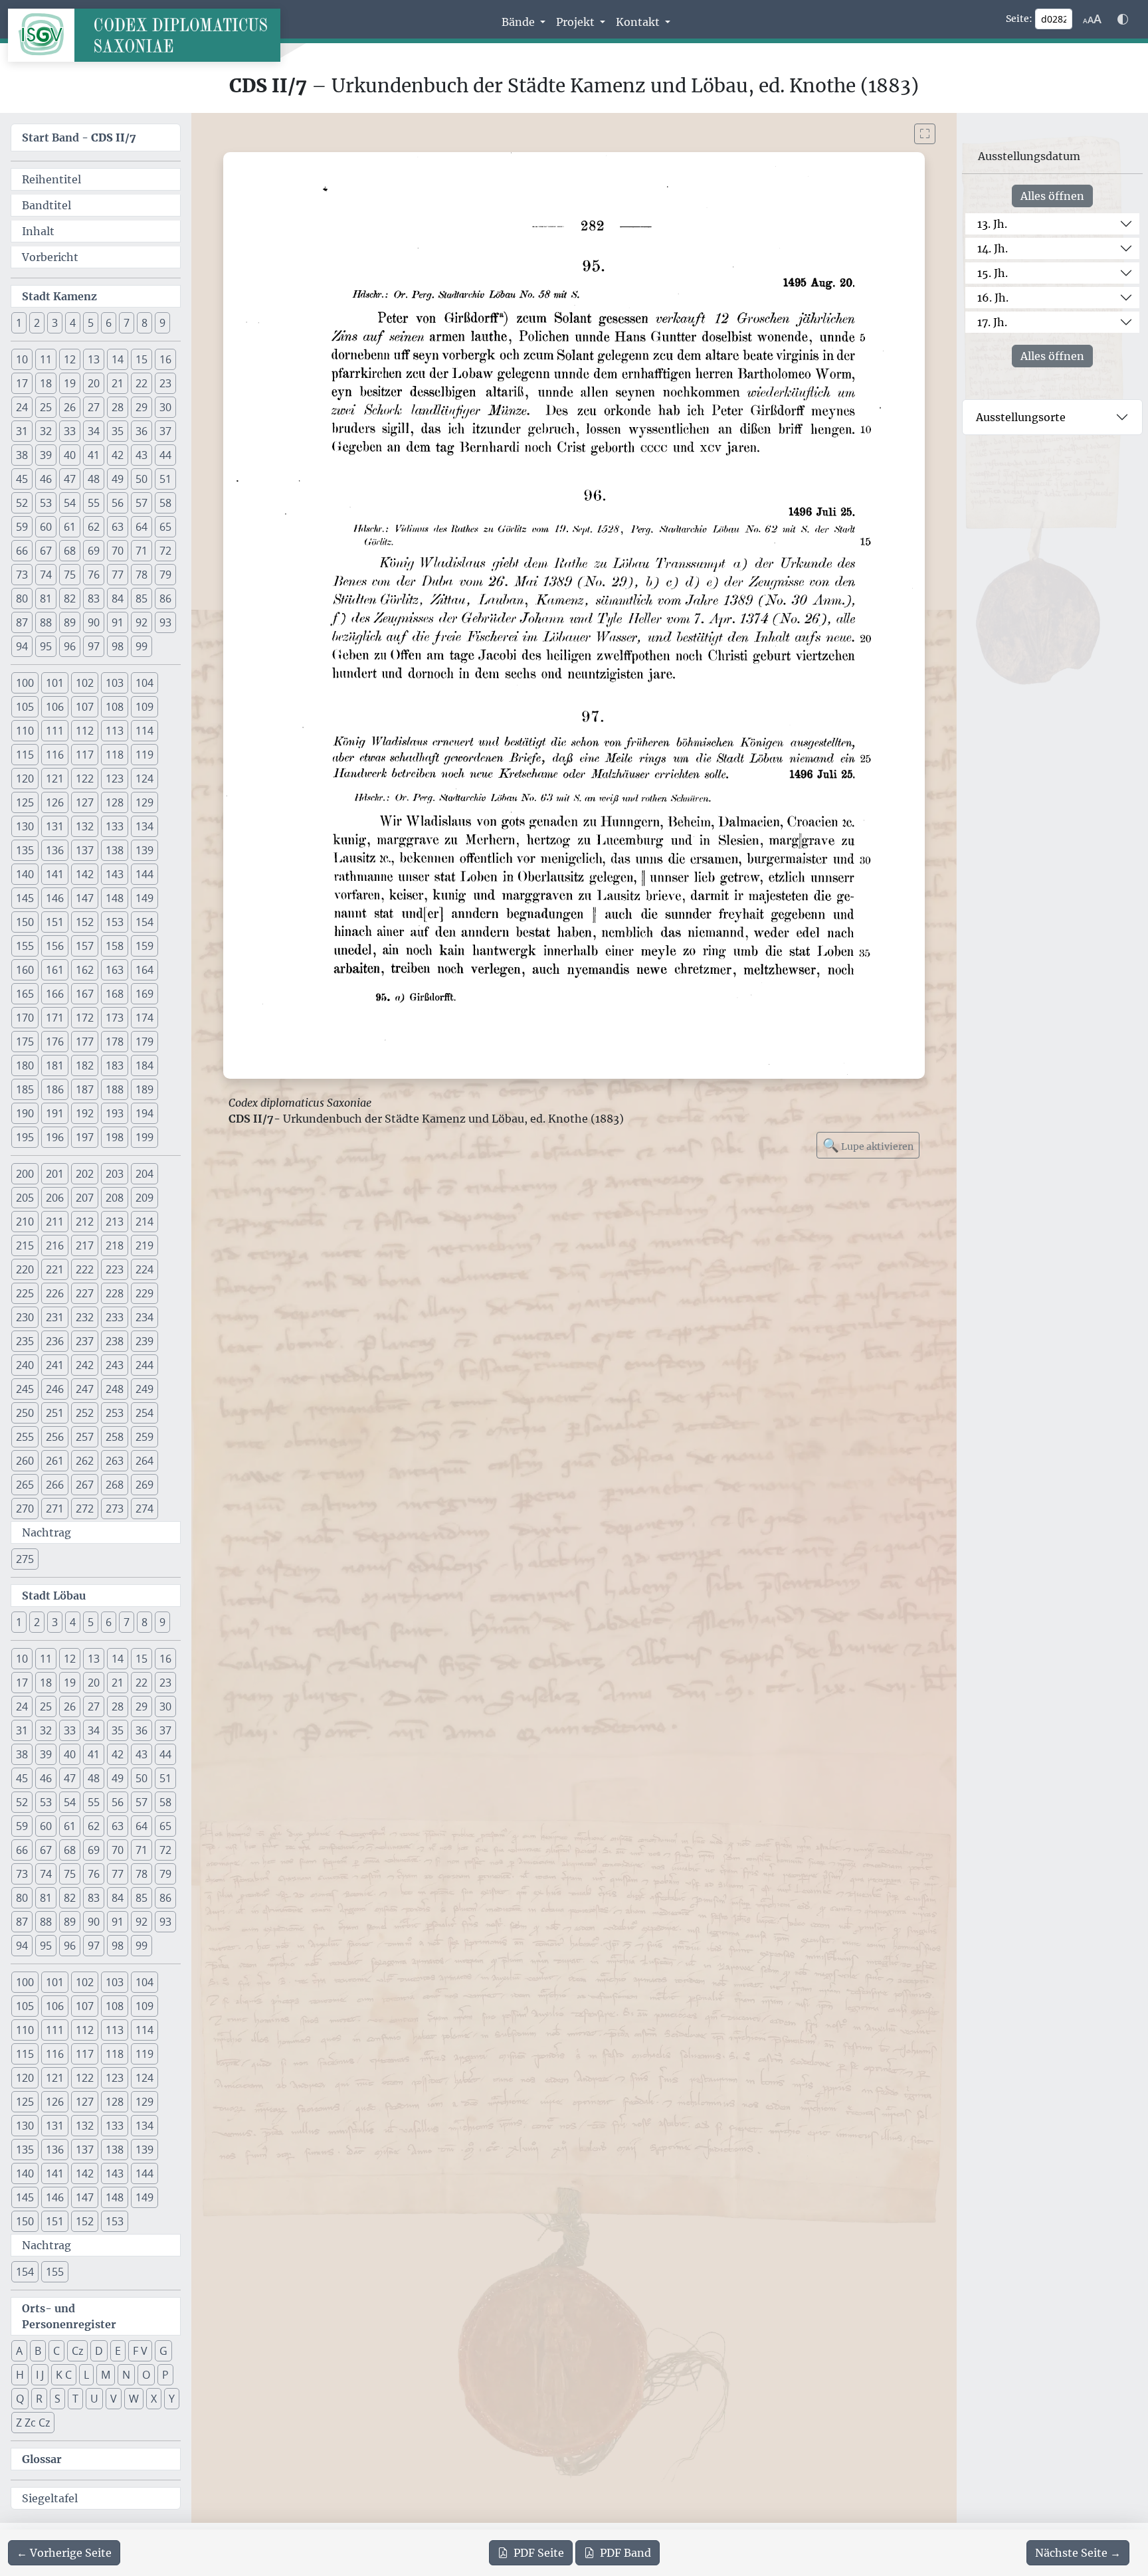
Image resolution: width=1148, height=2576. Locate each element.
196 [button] (55, 1137)
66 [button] (22, 551)
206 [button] (55, 1198)
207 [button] (85, 1198)
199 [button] (144, 1137)
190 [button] (25, 1113)
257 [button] (85, 1437)
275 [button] (25, 1559)
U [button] (94, 2399)
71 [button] (142, 551)
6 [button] (109, 323)
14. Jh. (993, 248)
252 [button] (85, 1413)
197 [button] (85, 1137)
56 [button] (118, 503)
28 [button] (118, 407)
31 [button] (22, 431)
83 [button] (94, 598)
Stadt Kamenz (59, 296)
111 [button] (55, 731)
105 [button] (25, 707)
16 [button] (165, 359)
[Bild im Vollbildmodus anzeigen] (925, 134)
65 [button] (165, 527)
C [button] (56, 2351)
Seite (539, 2553)
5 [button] (91, 323)
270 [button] (25, 1509)
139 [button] (144, 850)
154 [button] (144, 922)
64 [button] (142, 527)
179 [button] (144, 1042)
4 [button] (73, 323)
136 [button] (55, 850)
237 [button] (85, 1341)
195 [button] (25, 1137)
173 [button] (115, 1018)
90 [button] (94, 622)
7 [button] (127, 323)
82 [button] (70, 598)
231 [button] (55, 1317)
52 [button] (22, 503)
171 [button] (55, 1018)
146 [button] (55, 898)
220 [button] (25, 1269)
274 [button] (144, 1509)
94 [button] (22, 646)
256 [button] (55, 1437)
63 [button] (118, 527)
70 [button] (118, 551)
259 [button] (144, 1437)
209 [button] (144, 1198)
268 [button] (115, 1485)
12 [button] (70, 359)
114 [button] (144, 731)
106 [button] (55, 707)
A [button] (19, 2351)
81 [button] (46, 598)
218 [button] (115, 1245)
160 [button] (25, 970)
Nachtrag (47, 1532)
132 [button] (85, 826)
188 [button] (115, 1089)
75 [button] (70, 575)
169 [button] (144, 994)
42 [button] (118, 455)
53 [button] (46, 503)
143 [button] (115, 874)
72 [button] (165, 551)
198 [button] (115, 1137)
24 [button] (22, 407)
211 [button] (55, 1222)
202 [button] (85, 1174)
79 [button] (165, 575)
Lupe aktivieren (868, 1145)
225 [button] (25, 1293)
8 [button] (144, 323)
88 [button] (46, 622)
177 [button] (85, 1042)
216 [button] (55, 1245)
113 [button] (115, 731)
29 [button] (142, 407)
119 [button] (144, 755)
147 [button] (85, 898)
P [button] (165, 2375)
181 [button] (55, 1065)
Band (625, 2553)
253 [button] (115, 1413)
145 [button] (25, 898)
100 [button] (25, 683)
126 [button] (55, 802)
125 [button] (25, 802)
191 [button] (55, 1113)
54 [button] (70, 503)
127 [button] (85, 802)
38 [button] (22, 455)
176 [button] (55, 1042)
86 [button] (165, 598)
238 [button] (115, 1341)
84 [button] (118, 598)
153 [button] (115, 922)
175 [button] (25, 1042)
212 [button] (85, 1222)
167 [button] (85, 994)
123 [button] (115, 779)
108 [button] (115, 707)
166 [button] (55, 994)
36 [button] (142, 431)
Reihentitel (51, 179)
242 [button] (85, 1365)
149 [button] (144, 898)
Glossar (42, 2459)
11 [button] (46, 359)
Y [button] (172, 2399)
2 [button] (37, 323)
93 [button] (165, 622)
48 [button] (94, 479)
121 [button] (55, 779)
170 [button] (25, 1018)
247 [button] (85, 1389)
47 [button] (70, 479)
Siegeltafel (50, 2498)
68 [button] (70, 551)
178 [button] (115, 1042)
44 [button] (165, 455)
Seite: (1019, 19)
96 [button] (70, 646)
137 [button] (85, 850)
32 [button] (46, 431)
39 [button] (46, 455)
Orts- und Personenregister (69, 2316)
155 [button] (25, 946)
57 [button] (142, 503)
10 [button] (22, 359)
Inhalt (38, 231)
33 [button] (70, 431)
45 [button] (22, 479)
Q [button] (20, 2399)
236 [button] (55, 1341)
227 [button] (85, 1293)
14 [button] (118, 359)
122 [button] (85, 779)
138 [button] (115, 850)
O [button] (146, 2375)
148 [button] (115, 898)
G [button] (163, 2351)
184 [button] (144, 1065)
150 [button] (25, 922)
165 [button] (25, 994)
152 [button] (85, 922)
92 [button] (142, 622)
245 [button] (25, 1389)
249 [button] (144, 1389)
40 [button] (70, 455)
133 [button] (115, 826)
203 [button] (115, 1174)
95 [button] (46, 646)
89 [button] (70, 622)
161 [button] (55, 970)
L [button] (86, 2375)
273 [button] (115, 1509)
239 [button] (144, 1341)
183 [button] (115, 1065)
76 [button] (94, 575)
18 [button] (46, 383)
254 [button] (144, 1413)
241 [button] (55, 1365)
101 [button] (55, 683)
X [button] (154, 2399)
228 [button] (115, 1293)
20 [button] (94, 383)
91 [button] (118, 622)
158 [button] (115, 946)
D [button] (99, 2351)
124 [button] (144, 779)
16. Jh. (993, 298)
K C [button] (64, 2375)
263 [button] (115, 1461)
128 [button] (115, 802)
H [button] (20, 2375)
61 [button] (70, 527)
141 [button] (55, 874)
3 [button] (55, 323)
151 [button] (55, 922)
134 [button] (144, 826)
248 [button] (115, 1389)
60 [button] (46, 527)
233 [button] (115, 1317)
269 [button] (144, 1485)
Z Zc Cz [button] (33, 2423)
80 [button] (22, 598)
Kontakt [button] (639, 22)
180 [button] (25, 1065)
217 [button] (85, 1245)
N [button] (126, 2375)
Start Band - (79, 138)
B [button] (38, 2351)
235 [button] (25, 1341)
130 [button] (25, 826)
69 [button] (94, 551)
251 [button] (55, 1413)
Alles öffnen (1052, 196)
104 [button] (144, 683)
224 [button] (144, 1269)
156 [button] (55, 946)
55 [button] (94, 503)
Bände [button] (520, 22)
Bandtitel (47, 205)
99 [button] (142, 646)
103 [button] (115, 683)
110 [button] (25, 731)
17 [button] (22, 383)
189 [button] (144, 1089)
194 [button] (144, 1113)
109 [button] (144, 707)
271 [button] (55, 1509)
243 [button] (115, 1365)
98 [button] (118, 646)
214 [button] (144, 1222)
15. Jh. (993, 273)
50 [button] (142, 479)
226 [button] (55, 1293)
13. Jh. (992, 224)
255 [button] (25, 1437)
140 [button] (25, 874)
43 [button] (142, 455)
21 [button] (118, 383)
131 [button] (55, 826)
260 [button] (25, 1461)
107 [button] (85, 707)
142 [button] (85, 874)
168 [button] (115, 994)
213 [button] (115, 1222)
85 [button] (142, 598)
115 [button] (25, 755)
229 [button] (144, 1293)
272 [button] (85, 1509)
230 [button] (25, 1317)
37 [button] (165, 431)
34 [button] (94, 431)
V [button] (114, 2399)
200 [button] (25, 1174)
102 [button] (85, 683)
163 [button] (115, 970)
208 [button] (115, 1198)
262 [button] (85, 1461)
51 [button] (165, 479)
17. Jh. (992, 322)
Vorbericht (50, 257)
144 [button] (144, 874)
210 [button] (25, 1222)
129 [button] (144, 802)
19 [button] (70, 383)
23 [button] (165, 383)
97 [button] (94, 646)
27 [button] (94, 407)
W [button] (134, 2399)
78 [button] (142, 575)
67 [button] (46, 551)
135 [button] (25, 850)
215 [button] (25, 1245)
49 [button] (118, 479)
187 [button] (85, 1089)
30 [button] (165, 407)
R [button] (39, 2399)
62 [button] (94, 527)
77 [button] (118, 575)
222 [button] (85, 1269)
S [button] (57, 2399)
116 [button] (55, 755)
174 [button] (144, 1018)
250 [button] (25, 1413)
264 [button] (144, 1461)
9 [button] (162, 323)
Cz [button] (77, 2351)
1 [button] (19, 323)
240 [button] (25, 1365)
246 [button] (55, 1389)
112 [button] (85, 731)
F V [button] (140, 2351)
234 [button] (144, 1317)
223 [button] (115, 1269)
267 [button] (85, 1485)
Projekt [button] (577, 22)
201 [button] (55, 1174)
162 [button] (85, 970)
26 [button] (70, 407)
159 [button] (144, 946)
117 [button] (85, 755)
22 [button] (142, 383)
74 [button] (46, 575)
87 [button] (22, 622)
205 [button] (25, 1198)
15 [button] (142, 359)
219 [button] (144, 1245)
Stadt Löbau (54, 1596)
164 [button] (144, 970)
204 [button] (144, 1174)
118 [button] (115, 755)
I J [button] (40, 2375)
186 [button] (55, 1089)
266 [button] (55, 1485)
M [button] (106, 2375)
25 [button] (46, 407)
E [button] (118, 2351)
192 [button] (85, 1113)
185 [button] (25, 1089)
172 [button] (85, 1018)
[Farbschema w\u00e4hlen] (1123, 19)
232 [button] (85, 1317)
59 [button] (22, 527)
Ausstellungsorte (1021, 417)
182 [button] (85, 1065)
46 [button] (46, 479)
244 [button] (144, 1365)
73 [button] (22, 575)
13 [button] (94, 359)
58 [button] (165, 503)
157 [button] (85, 946)
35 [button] (118, 431)
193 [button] (115, 1113)
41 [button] (94, 455)
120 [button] (25, 779)
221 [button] (55, 1269)
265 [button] (25, 1485)
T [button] (75, 2399)
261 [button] (55, 1461)
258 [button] (115, 1437)
